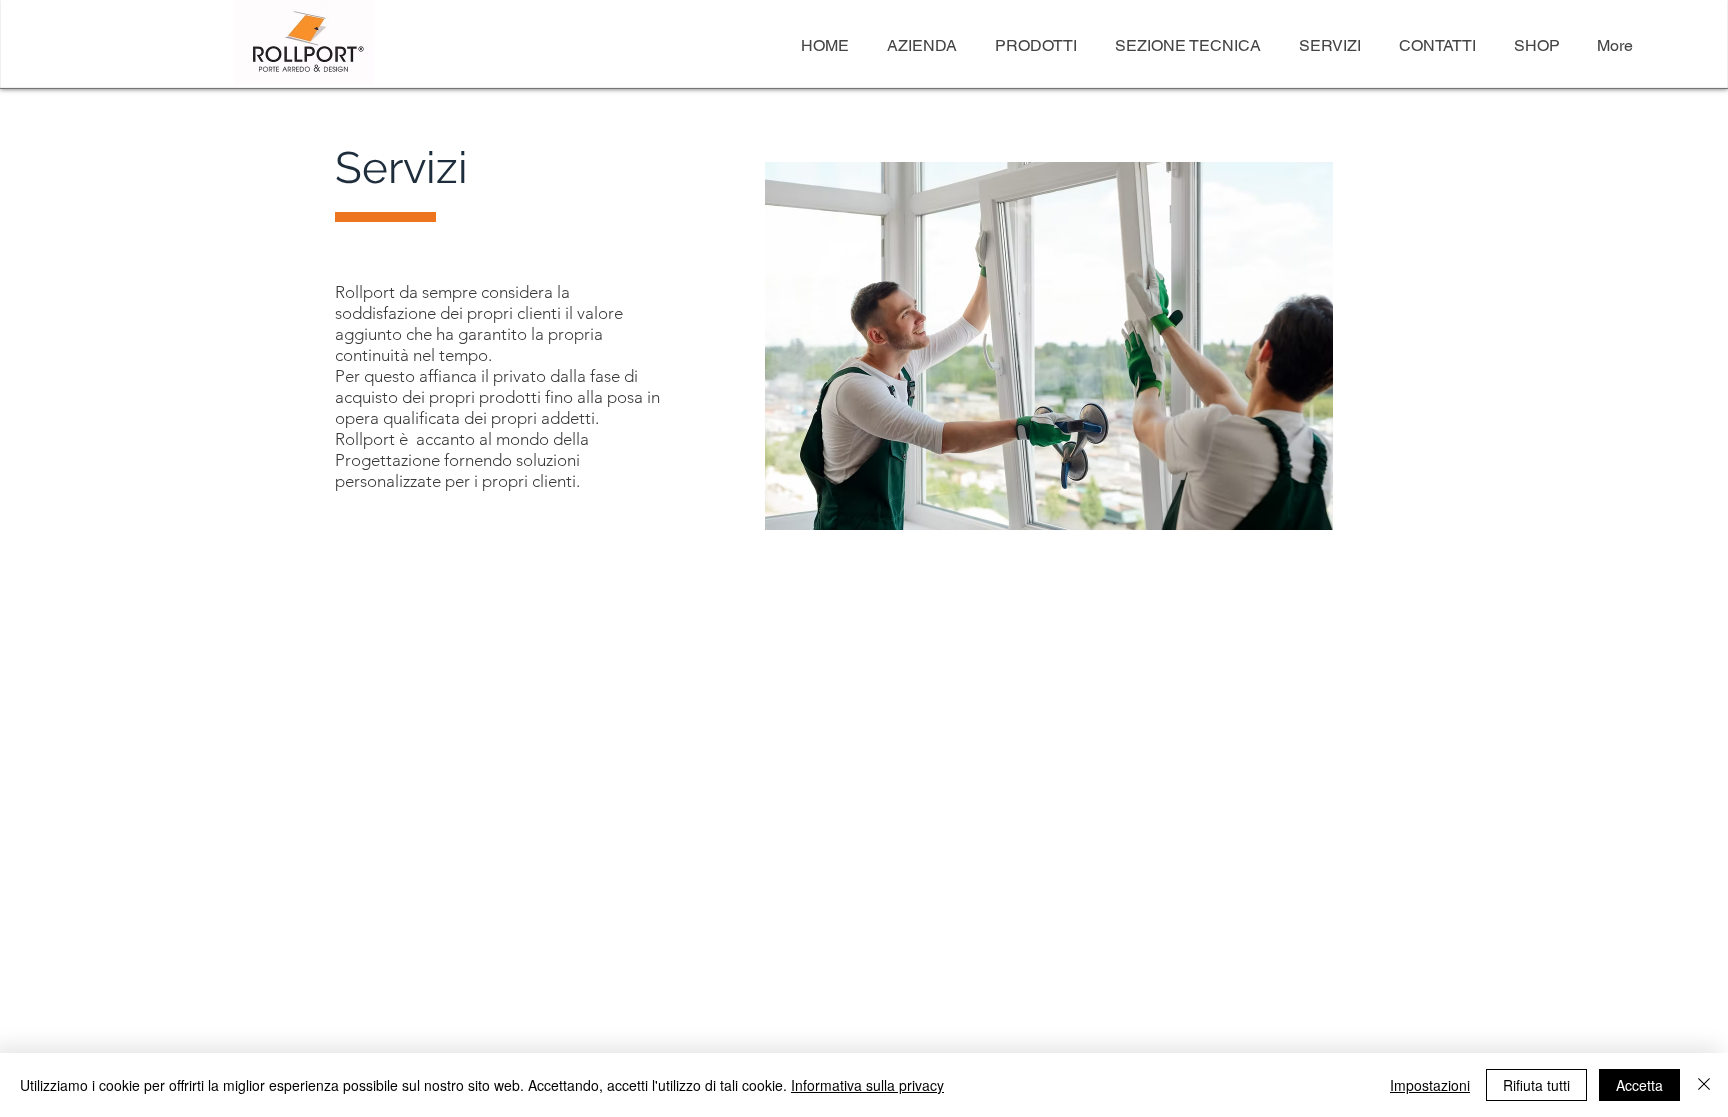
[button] (1049, 346)
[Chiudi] (1704, 1085)
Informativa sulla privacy (867, 1085)
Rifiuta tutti (1536, 1085)
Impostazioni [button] (1430, 1085)
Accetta (1639, 1085)
